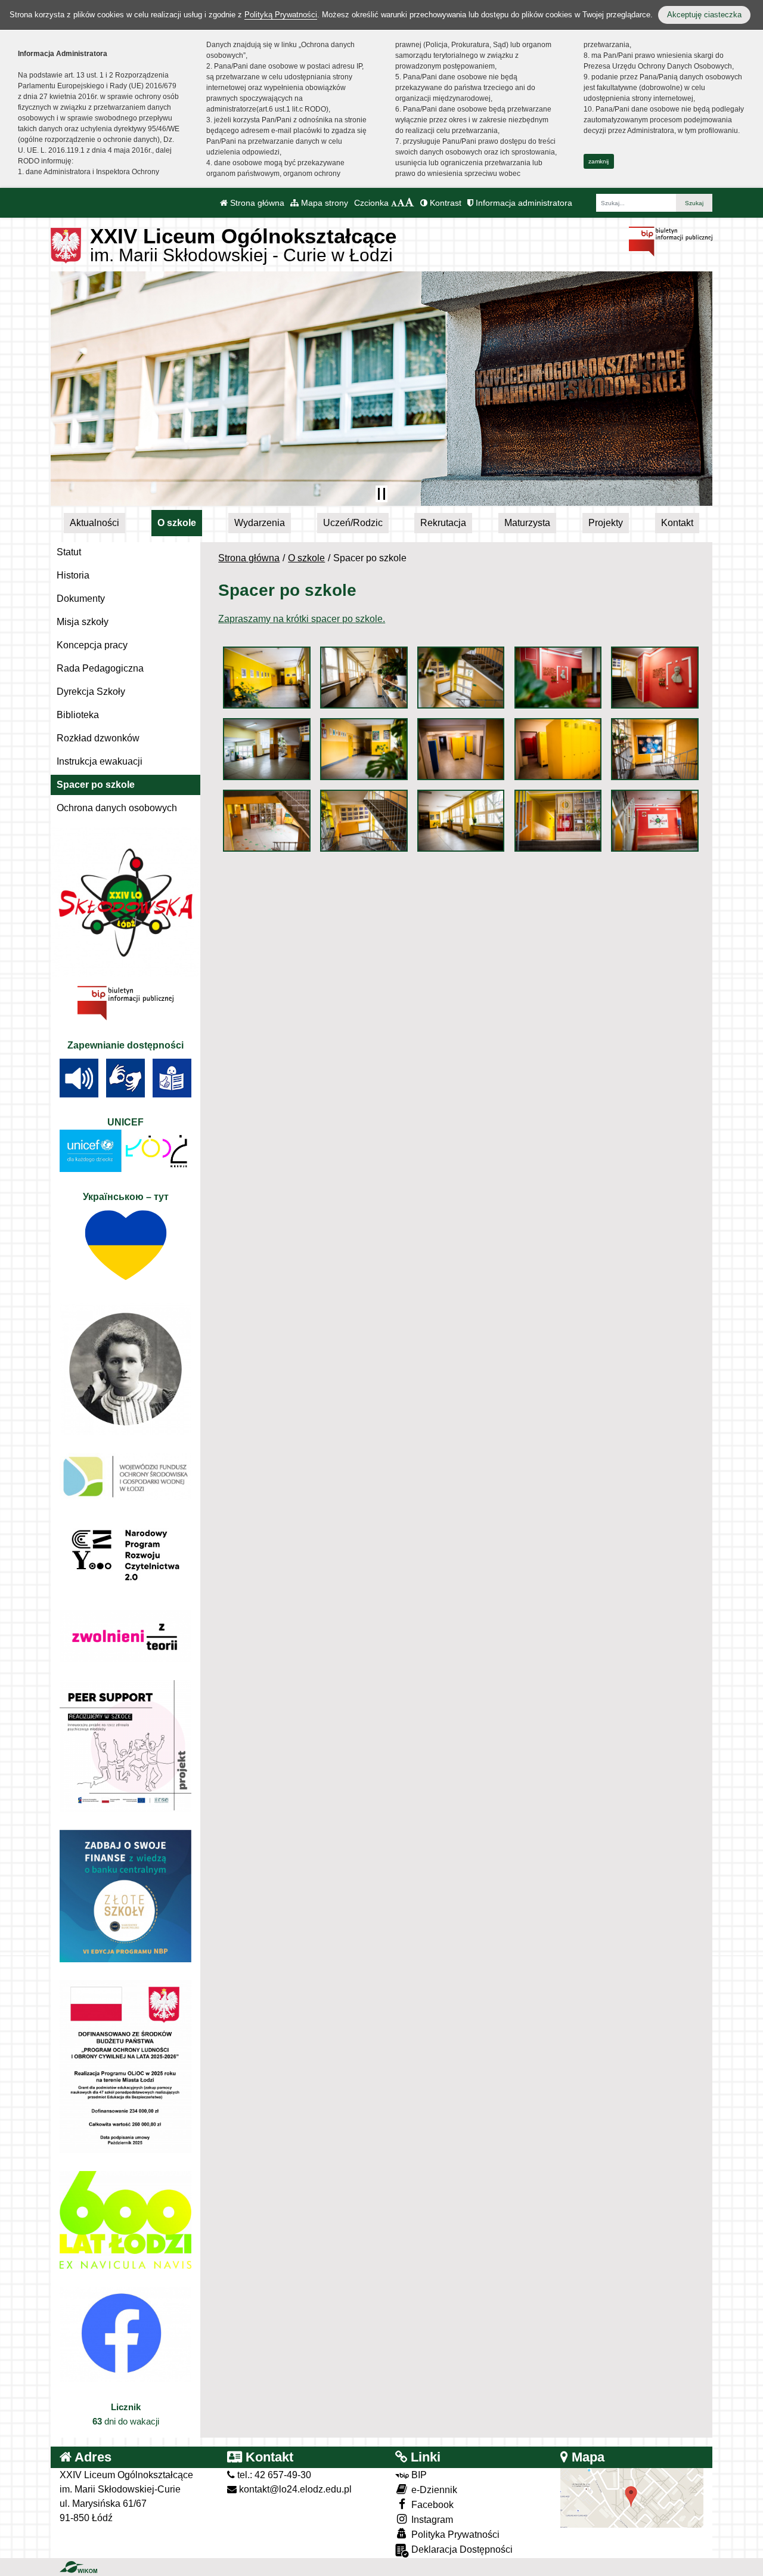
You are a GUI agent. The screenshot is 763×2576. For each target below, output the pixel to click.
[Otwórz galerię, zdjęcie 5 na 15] (655, 678)
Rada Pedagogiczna (100, 668)
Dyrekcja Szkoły (91, 692)
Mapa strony (323, 203)
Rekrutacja (443, 523)
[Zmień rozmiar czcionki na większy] (401, 203)
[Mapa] (632, 2497)
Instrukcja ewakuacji (100, 761)
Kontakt (677, 523)
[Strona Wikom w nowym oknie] (78, 2567)
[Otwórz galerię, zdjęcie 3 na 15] (461, 678)
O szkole (177, 523)
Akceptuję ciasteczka (704, 15)
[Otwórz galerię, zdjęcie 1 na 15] (266, 678)
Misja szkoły (83, 622)
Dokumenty (81, 599)
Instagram (431, 2520)
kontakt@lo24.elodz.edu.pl (294, 2489)
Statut (69, 552)
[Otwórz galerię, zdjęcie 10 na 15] (655, 749)
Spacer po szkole (96, 785)
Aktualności (94, 523)
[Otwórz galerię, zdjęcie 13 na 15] (461, 821)
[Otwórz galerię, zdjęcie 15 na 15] (655, 821)
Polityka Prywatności (454, 2535)
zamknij (598, 161)
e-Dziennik (433, 2490)
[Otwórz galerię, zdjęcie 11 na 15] (266, 821)
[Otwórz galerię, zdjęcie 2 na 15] (364, 678)
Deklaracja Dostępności (461, 2549)
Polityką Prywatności (281, 15)
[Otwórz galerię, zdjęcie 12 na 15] (364, 821)
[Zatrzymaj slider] (381, 494)
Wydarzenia (260, 523)
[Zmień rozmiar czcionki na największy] (410, 203)
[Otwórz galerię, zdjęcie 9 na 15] (558, 749)
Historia (73, 575)
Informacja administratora (523, 203)
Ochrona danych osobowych (117, 808)
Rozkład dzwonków (98, 738)
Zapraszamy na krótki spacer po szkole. (302, 619)
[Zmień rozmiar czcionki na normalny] (394, 203)
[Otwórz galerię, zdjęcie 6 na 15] (266, 749)
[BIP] (671, 241)
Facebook (431, 2505)
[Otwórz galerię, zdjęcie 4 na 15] (558, 678)
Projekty (606, 523)
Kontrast (444, 203)
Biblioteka (78, 715)
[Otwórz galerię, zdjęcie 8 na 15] (461, 749)
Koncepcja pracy (92, 645)
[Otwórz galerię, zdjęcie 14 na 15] (558, 821)
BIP (418, 2475)
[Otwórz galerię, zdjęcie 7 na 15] (364, 749)
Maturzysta (527, 523)
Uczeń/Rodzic (353, 523)
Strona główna (256, 203)
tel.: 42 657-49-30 (273, 2475)
